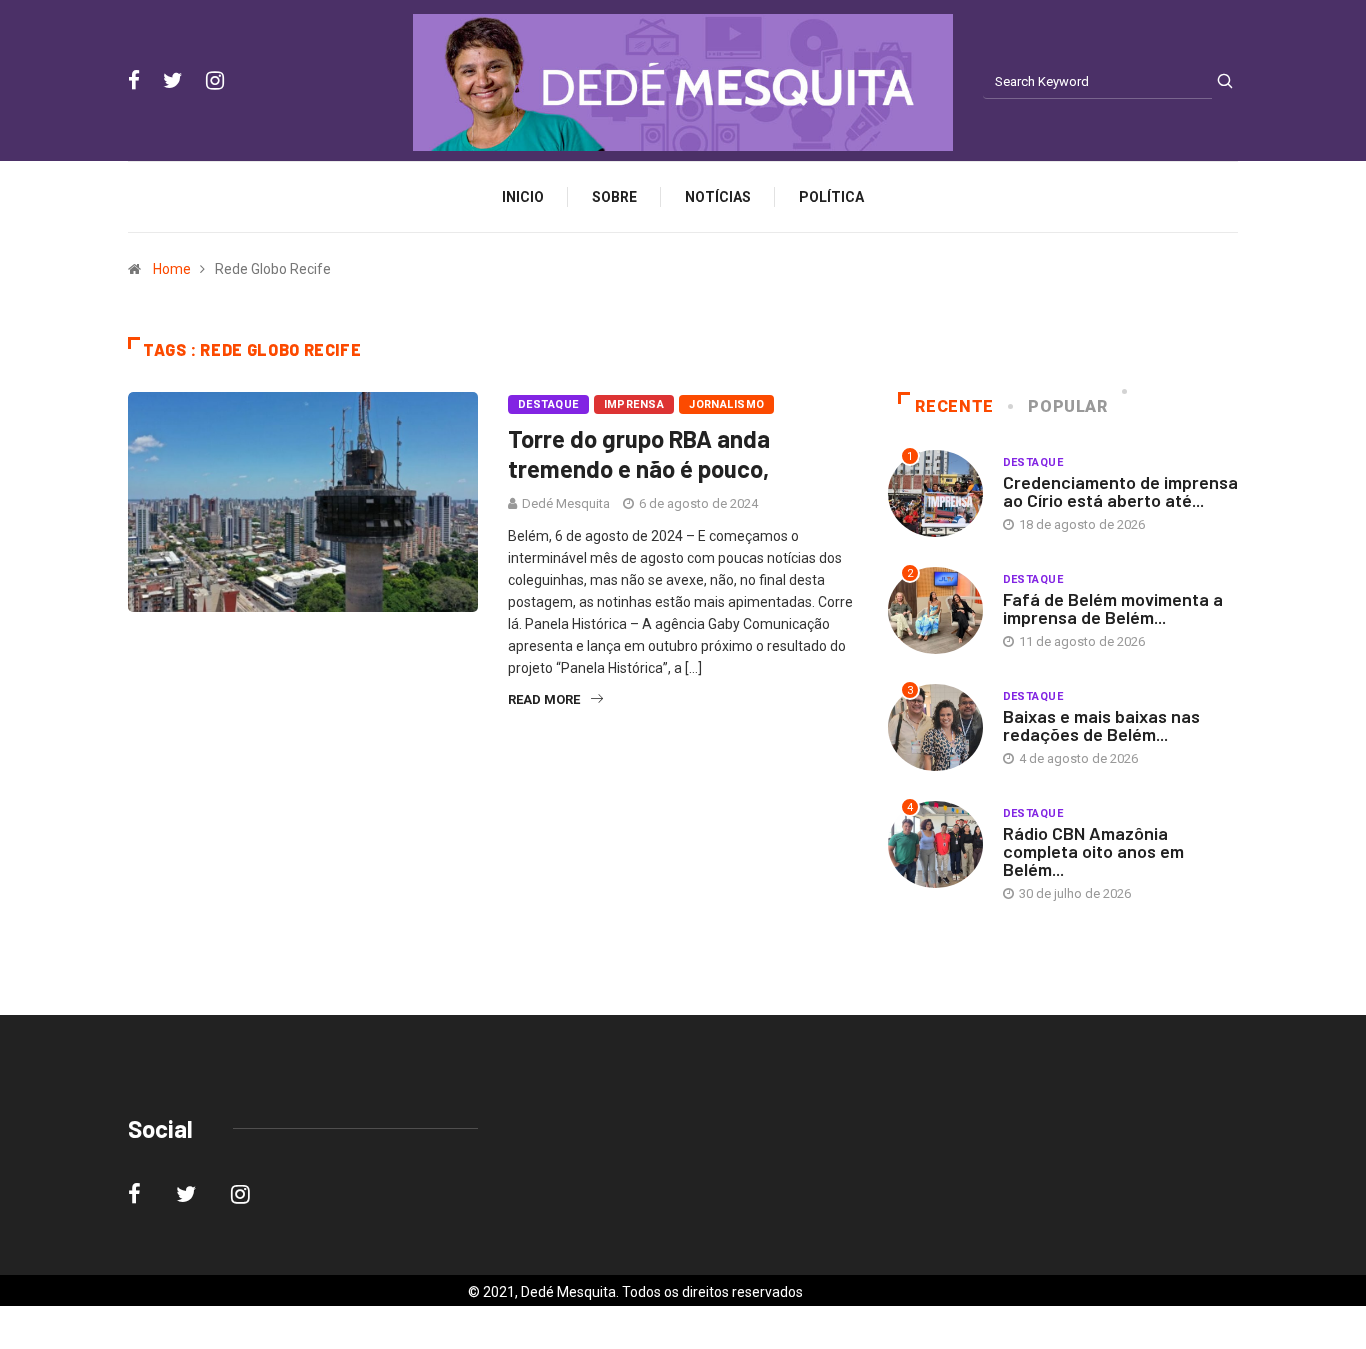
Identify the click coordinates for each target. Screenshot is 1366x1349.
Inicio (523, 197)
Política (831, 197)
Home (172, 269)
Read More (544, 699)
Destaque (548, 404)
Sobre (614, 197)
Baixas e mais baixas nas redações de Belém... (1101, 725)
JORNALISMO (726, 404)
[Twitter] (173, 81)
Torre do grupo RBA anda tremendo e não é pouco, (639, 453)
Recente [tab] (954, 406)
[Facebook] (134, 81)
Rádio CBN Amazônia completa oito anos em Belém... (1093, 851)
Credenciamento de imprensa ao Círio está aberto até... (1120, 491)
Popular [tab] (1067, 406)
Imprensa (634, 404)
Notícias (718, 197)
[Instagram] (215, 81)
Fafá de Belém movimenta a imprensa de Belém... (1113, 608)
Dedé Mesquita (566, 503)
